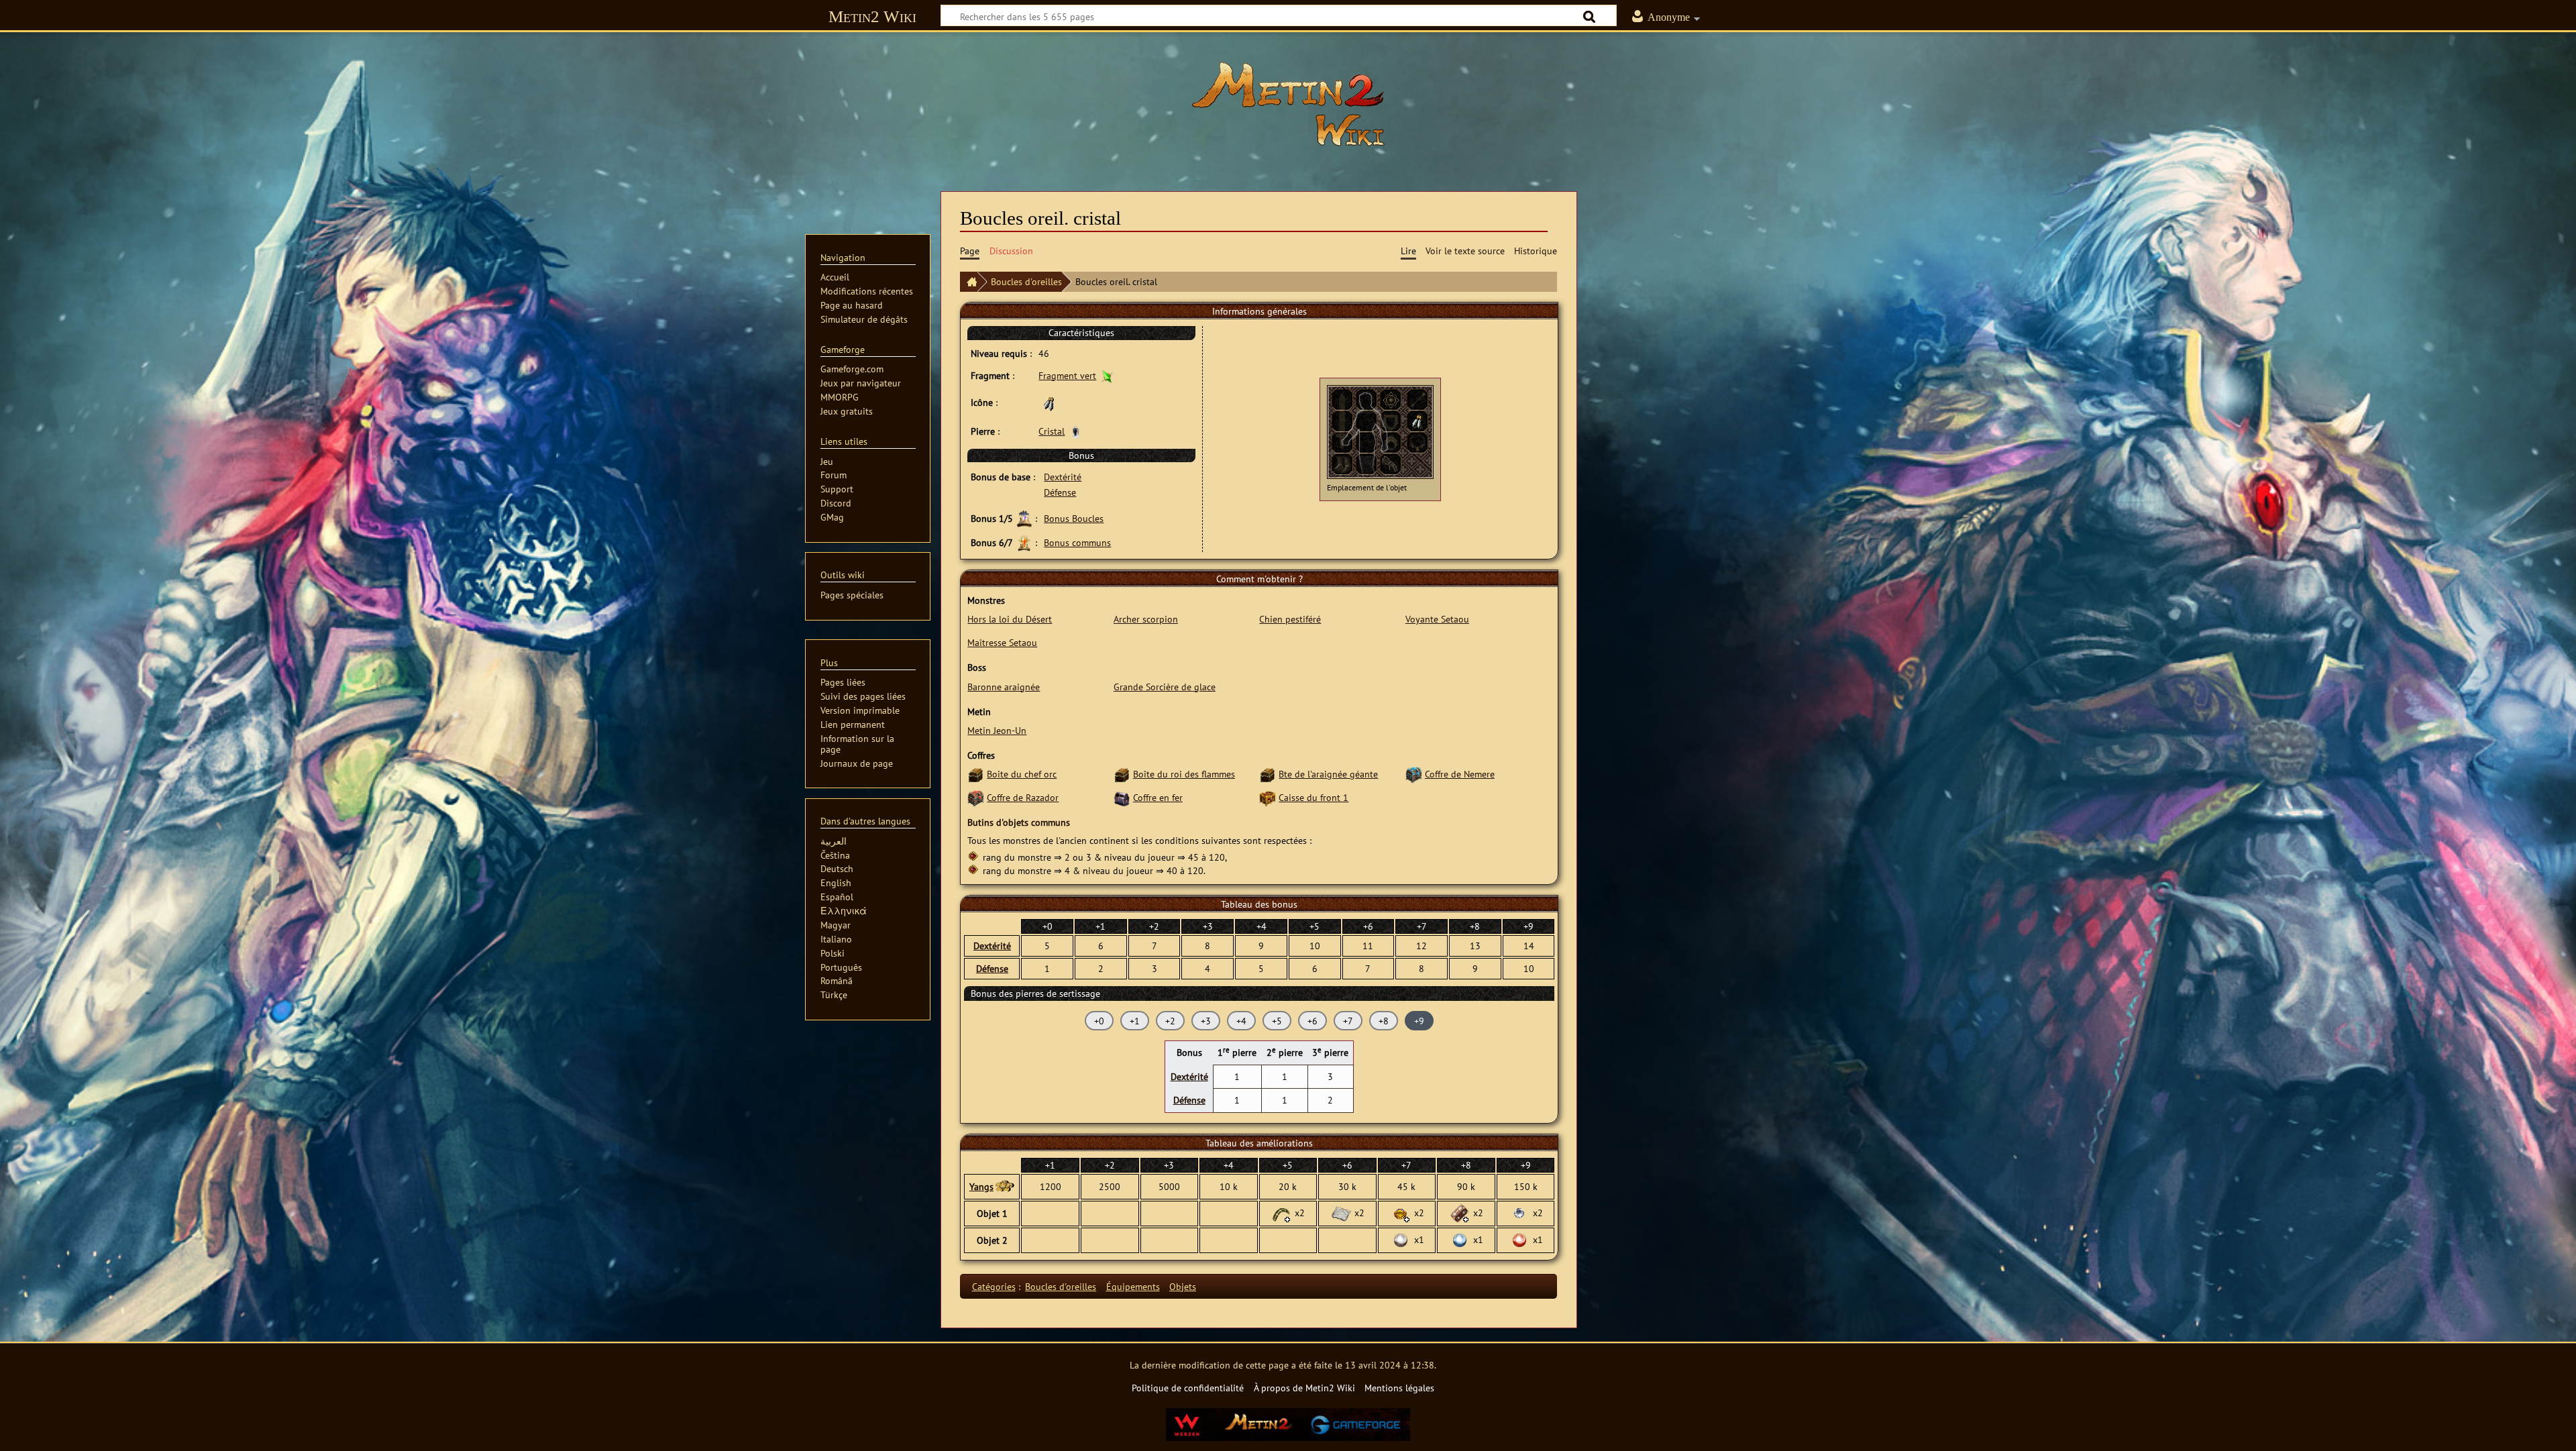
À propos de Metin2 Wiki (1304, 1388)
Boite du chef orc (1022, 774)
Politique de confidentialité (1188, 1388)
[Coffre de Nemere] (1414, 774)
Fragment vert (1067, 375)
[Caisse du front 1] (1268, 797)
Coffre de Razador (1023, 797)
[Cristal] (1076, 431)
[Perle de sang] (1519, 1239)
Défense (1060, 492)
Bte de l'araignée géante (1328, 774)
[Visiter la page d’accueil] (1288, 104)
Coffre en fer (1158, 797)
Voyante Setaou (1437, 619)
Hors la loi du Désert (1010, 619)
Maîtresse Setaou (1002, 642)
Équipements (1133, 1286)
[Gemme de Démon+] (1401, 1212)
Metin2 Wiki (872, 16)
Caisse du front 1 (1313, 797)
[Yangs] (1004, 1187)
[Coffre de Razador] (976, 797)
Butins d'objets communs (1019, 822)
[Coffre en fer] (1122, 797)
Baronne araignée (1004, 687)
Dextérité (1063, 477)
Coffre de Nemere (1460, 774)
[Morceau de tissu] (1341, 1212)
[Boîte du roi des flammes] (1122, 774)
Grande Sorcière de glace (1165, 687)
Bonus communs (1077, 542)
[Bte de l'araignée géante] (1268, 774)
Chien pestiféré (1290, 619)
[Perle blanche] (1401, 1239)
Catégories (994, 1286)
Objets (1183, 1286)
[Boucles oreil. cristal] (1417, 420)
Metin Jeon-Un (997, 730)
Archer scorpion (1146, 619)
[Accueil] (969, 282)
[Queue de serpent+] (1281, 1212)
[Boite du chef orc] (976, 774)
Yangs (981, 1186)
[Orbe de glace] (1519, 1212)
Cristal (1052, 431)
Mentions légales (1399, 1388)
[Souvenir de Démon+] (1460, 1212)
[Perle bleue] (1460, 1239)
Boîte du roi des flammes (1184, 774)
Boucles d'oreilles (1026, 281)
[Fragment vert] (1107, 375)
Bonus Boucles (1074, 518)
